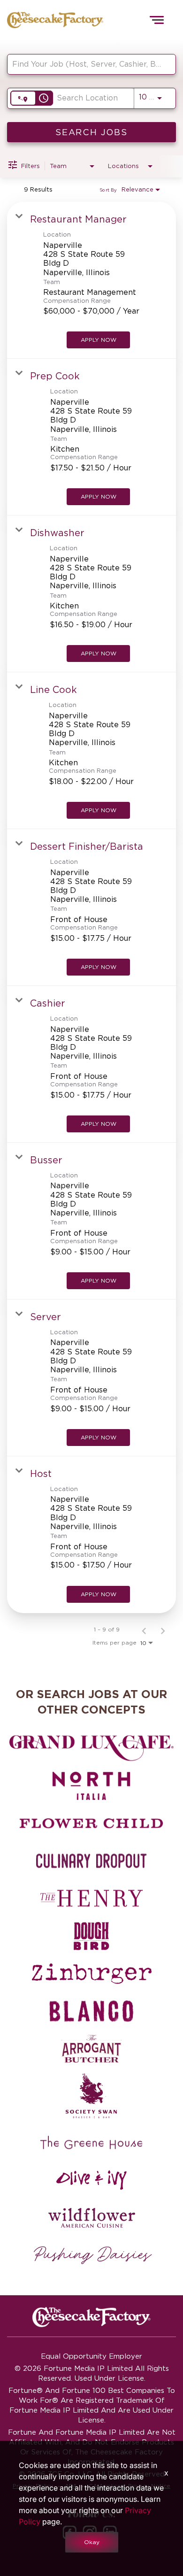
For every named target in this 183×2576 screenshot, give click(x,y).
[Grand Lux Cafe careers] (91, 1748)
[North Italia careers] (91, 1786)
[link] (91, 280)
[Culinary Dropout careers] (91, 1861)
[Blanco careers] (91, 2011)
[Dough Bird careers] (91, 1936)
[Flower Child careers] (91, 1823)
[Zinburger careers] (91, 1974)
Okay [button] (92, 2542)
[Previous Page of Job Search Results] (144, 1630)
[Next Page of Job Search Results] (163, 1630)
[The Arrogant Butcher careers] (91, 2049)
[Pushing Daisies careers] (93, 2255)
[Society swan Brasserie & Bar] (91, 2096)
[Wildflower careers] (91, 2218)
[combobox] (87, 64)
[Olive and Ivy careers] (91, 2180)
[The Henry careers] (91, 1899)
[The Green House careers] (91, 2143)
